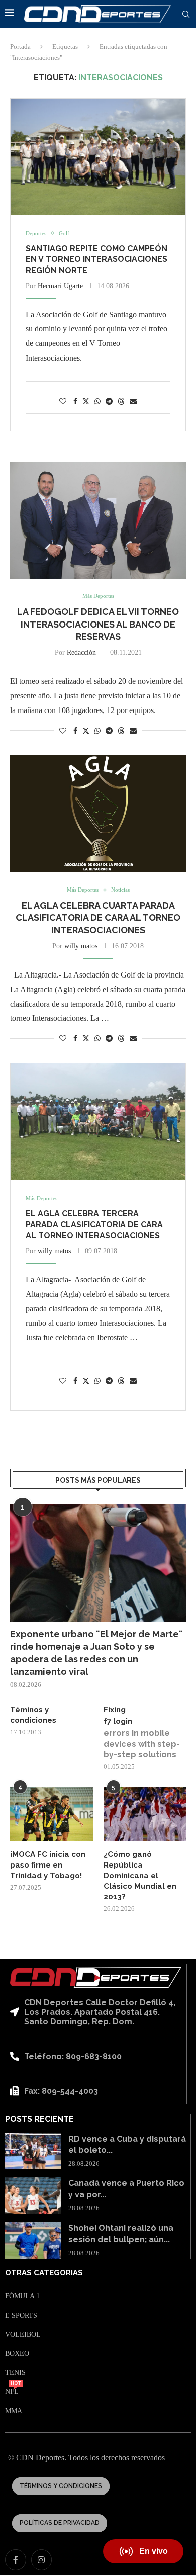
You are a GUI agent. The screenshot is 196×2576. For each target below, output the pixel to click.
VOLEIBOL (23, 2335)
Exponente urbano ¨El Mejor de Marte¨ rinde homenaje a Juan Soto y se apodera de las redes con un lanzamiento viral (96, 1653)
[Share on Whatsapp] (97, 402)
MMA (14, 2411)
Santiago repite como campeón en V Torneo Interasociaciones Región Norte (96, 259)
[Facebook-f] (16, 2560)
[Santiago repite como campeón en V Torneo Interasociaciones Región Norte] (98, 157)
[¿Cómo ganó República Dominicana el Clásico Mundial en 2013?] (145, 1814)
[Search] (186, 15)
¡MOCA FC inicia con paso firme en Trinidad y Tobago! (48, 1865)
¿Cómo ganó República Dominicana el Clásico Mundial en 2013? (140, 1876)
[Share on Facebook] (75, 402)
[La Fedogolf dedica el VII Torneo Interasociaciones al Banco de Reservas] (98, 520)
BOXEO (17, 2354)
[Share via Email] (133, 402)
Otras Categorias (44, 2273)
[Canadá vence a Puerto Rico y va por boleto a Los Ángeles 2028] (33, 2195)
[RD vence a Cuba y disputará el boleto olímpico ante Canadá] (33, 2151)
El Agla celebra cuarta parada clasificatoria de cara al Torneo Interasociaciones (98, 918)
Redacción (81, 652)
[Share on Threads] (121, 401)
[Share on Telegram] (109, 402)
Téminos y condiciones (33, 1715)
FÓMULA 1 (22, 2296)
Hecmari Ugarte (60, 286)
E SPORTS (21, 2316)
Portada (20, 47)
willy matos (81, 946)
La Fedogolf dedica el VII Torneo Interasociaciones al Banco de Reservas (98, 624)
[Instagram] (42, 2560)
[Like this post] (63, 402)
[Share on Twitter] (86, 401)
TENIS (15, 2373)
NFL (12, 2392)
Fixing (115, 1710)
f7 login (118, 1721)
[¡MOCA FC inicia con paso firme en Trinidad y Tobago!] (52, 1814)
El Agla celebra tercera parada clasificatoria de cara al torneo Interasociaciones (94, 1224)
